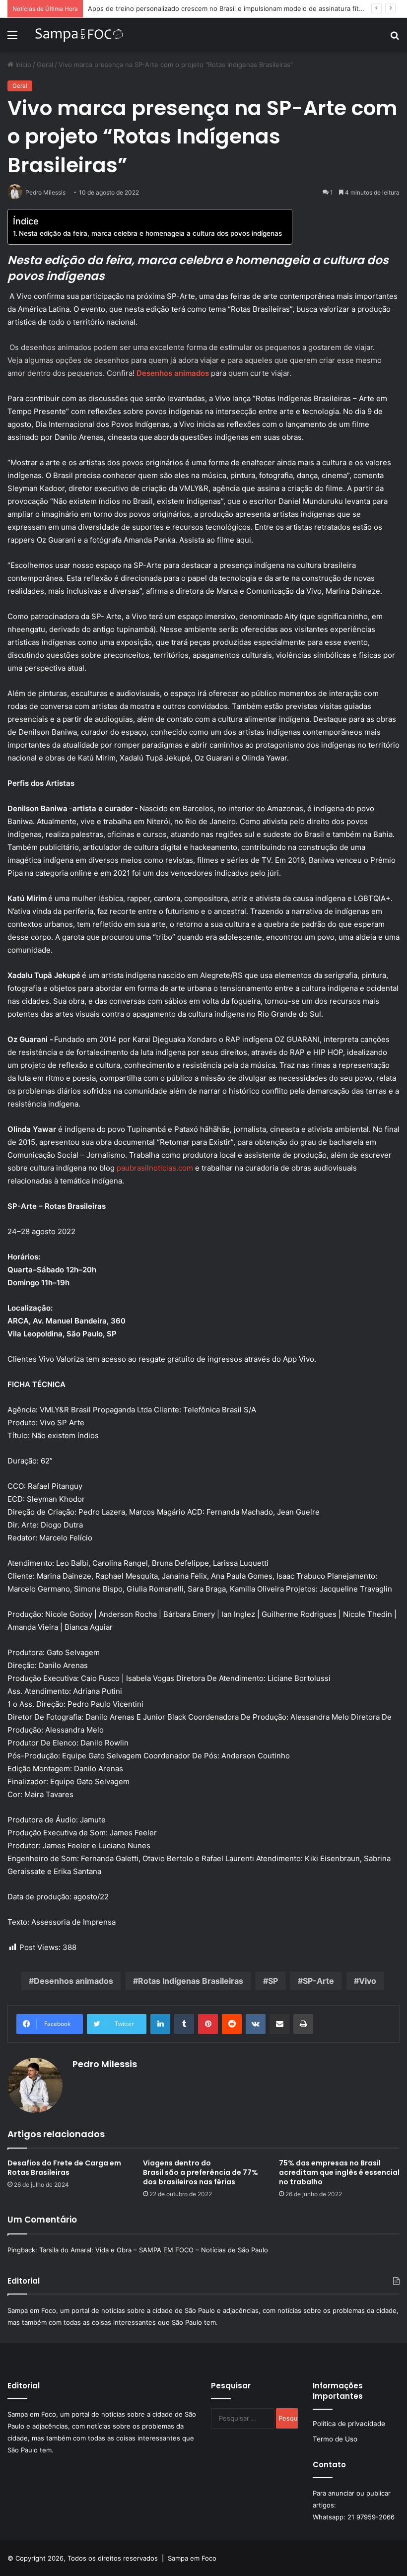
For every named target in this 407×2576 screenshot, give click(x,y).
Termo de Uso (335, 2439)
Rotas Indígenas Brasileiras (191, 1981)
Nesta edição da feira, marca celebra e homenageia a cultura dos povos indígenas (150, 233)
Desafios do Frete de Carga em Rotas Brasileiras (64, 2168)
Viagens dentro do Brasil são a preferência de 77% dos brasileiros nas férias (201, 2172)
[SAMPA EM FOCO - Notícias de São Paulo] (79, 35)
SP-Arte (318, 1981)
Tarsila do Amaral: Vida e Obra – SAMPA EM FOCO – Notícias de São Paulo (154, 2250)
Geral (45, 65)
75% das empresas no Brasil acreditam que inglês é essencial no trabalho (339, 2172)
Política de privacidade (349, 2424)
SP (273, 1981)
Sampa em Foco (192, 2558)
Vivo (368, 1981)
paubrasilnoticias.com (155, 1168)
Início (22, 65)
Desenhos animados (73, 1981)
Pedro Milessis (105, 2064)
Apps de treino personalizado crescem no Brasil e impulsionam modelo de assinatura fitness (231, 8)
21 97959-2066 (371, 2517)
